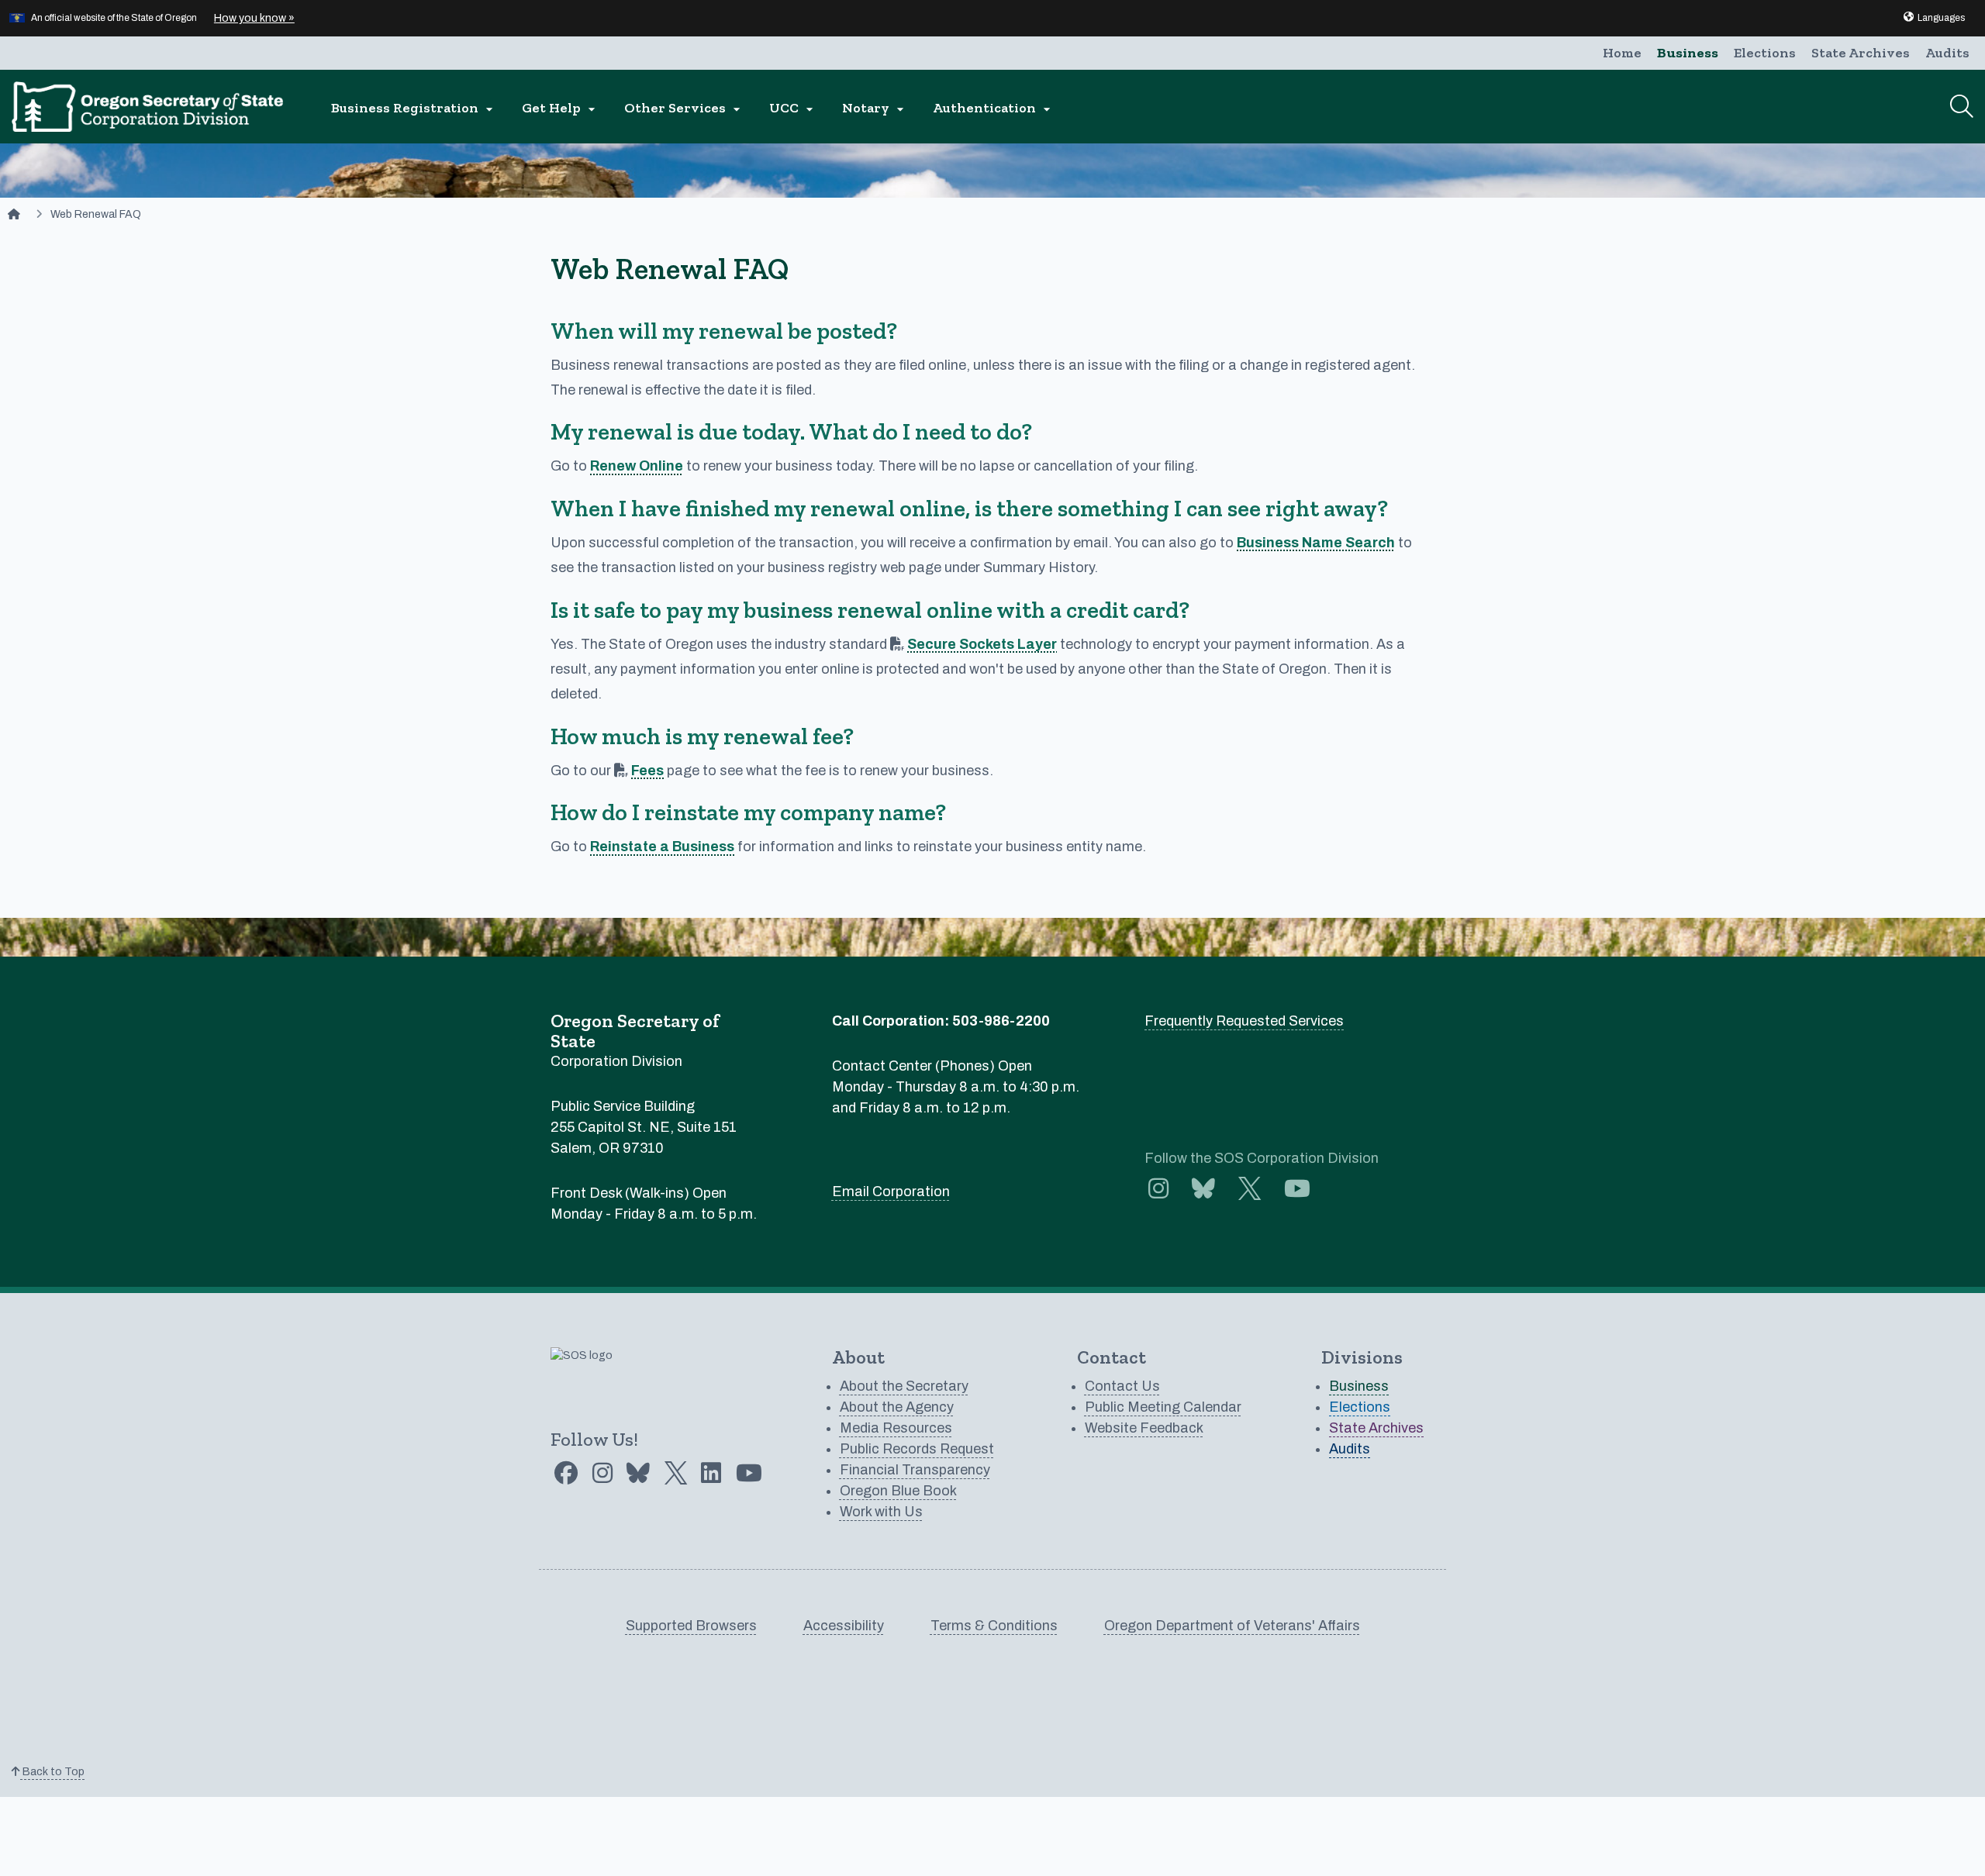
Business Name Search (1316, 543)
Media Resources (896, 1428)
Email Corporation (891, 1191)
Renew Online (637, 466)
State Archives (1861, 53)
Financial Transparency (915, 1470)
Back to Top (52, 1772)
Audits (1947, 53)
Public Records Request (917, 1449)
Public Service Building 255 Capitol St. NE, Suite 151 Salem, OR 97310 (644, 1127)
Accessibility (844, 1626)
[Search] (1962, 106)
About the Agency (897, 1407)
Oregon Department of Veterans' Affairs (1232, 1626)
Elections (1765, 53)
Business (1688, 53)
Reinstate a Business (662, 847)
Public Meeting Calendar (1163, 1407)
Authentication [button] (994, 108)
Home (1622, 53)
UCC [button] (793, 108)
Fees (647, 771)
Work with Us (881, 1512)
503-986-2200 (1001, 1021)
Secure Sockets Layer (982, 644)
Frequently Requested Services (1244, 1021)
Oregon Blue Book (898, 1491)
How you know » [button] (254, 18)
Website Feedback (1144, 1428)
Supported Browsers (691, 1626)
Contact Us (1122, 1386)
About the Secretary (904, 1386)
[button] (1933, 18)
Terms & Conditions (994, 1626)
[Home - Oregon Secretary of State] (14, 214)
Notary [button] (875, 108)
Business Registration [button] (414, 108)
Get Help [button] (561, 108)
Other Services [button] (684, 108)
